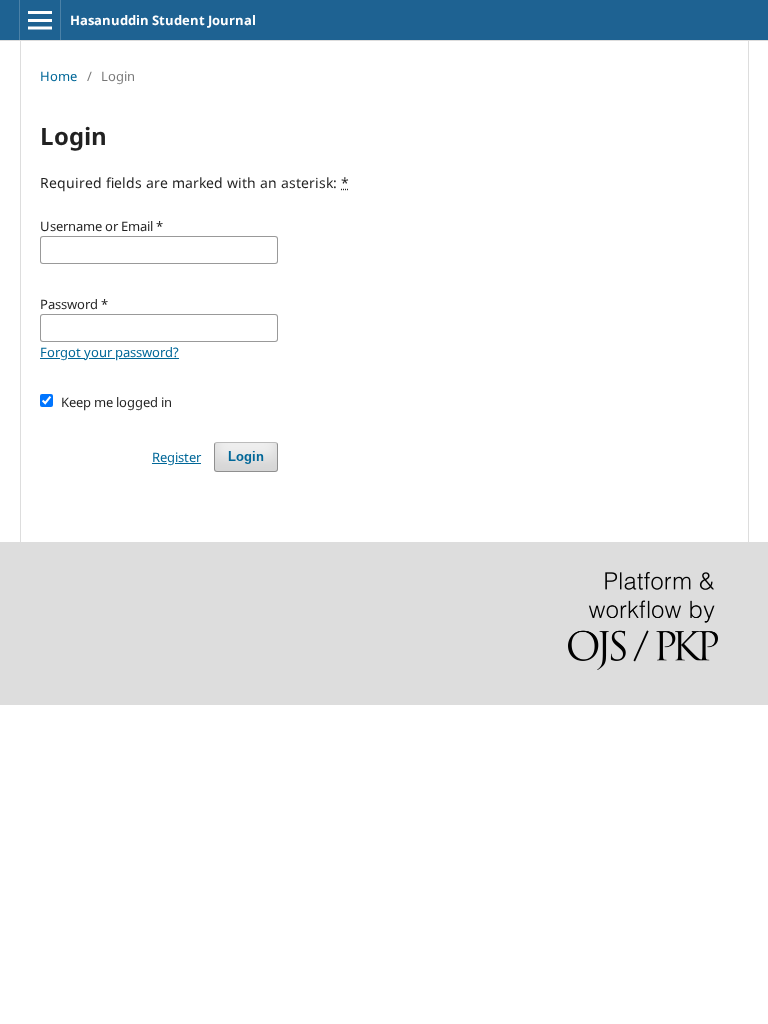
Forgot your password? (109, 352)
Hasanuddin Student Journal (163, 20)
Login (246, 456)
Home (58, 76)
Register (176, 457)
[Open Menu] (40, 20)
